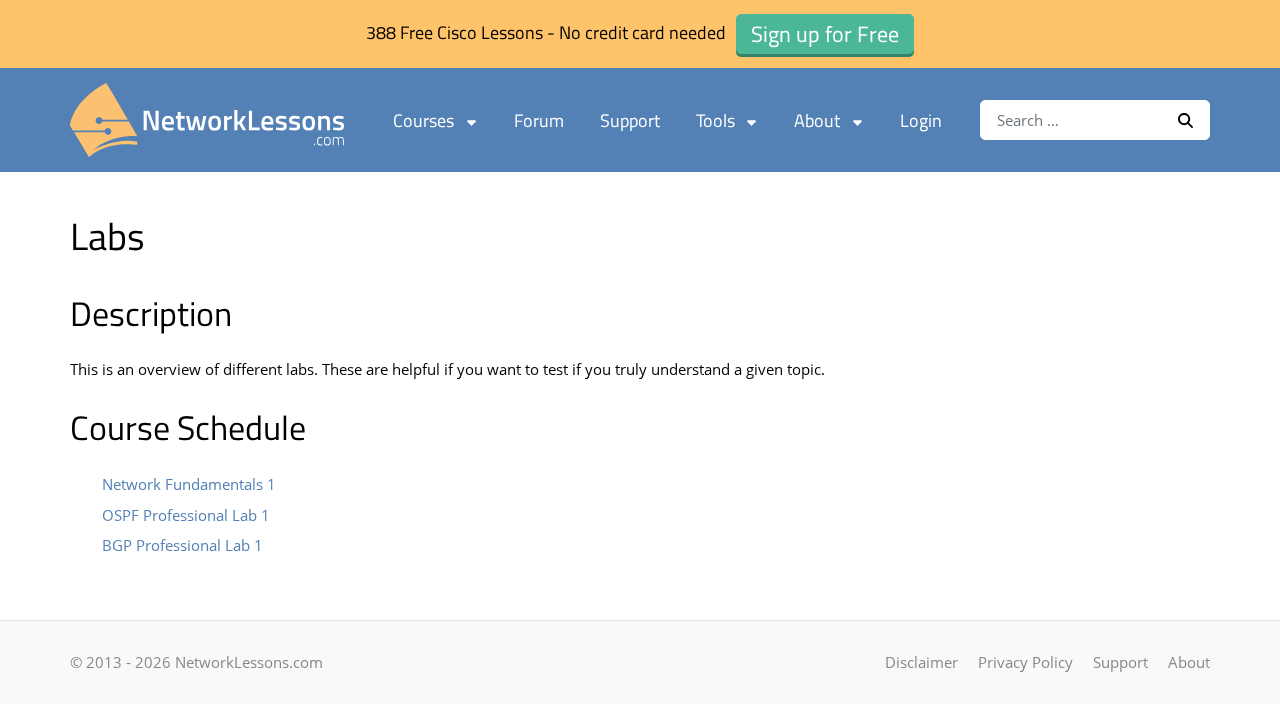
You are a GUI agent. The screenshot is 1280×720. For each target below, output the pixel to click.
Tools (715, 120)
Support (630, 120)
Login (921, 120)
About (817, 120)
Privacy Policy (1025, 662)
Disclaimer (921, 662)
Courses (423, 120)
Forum (539, 120)
